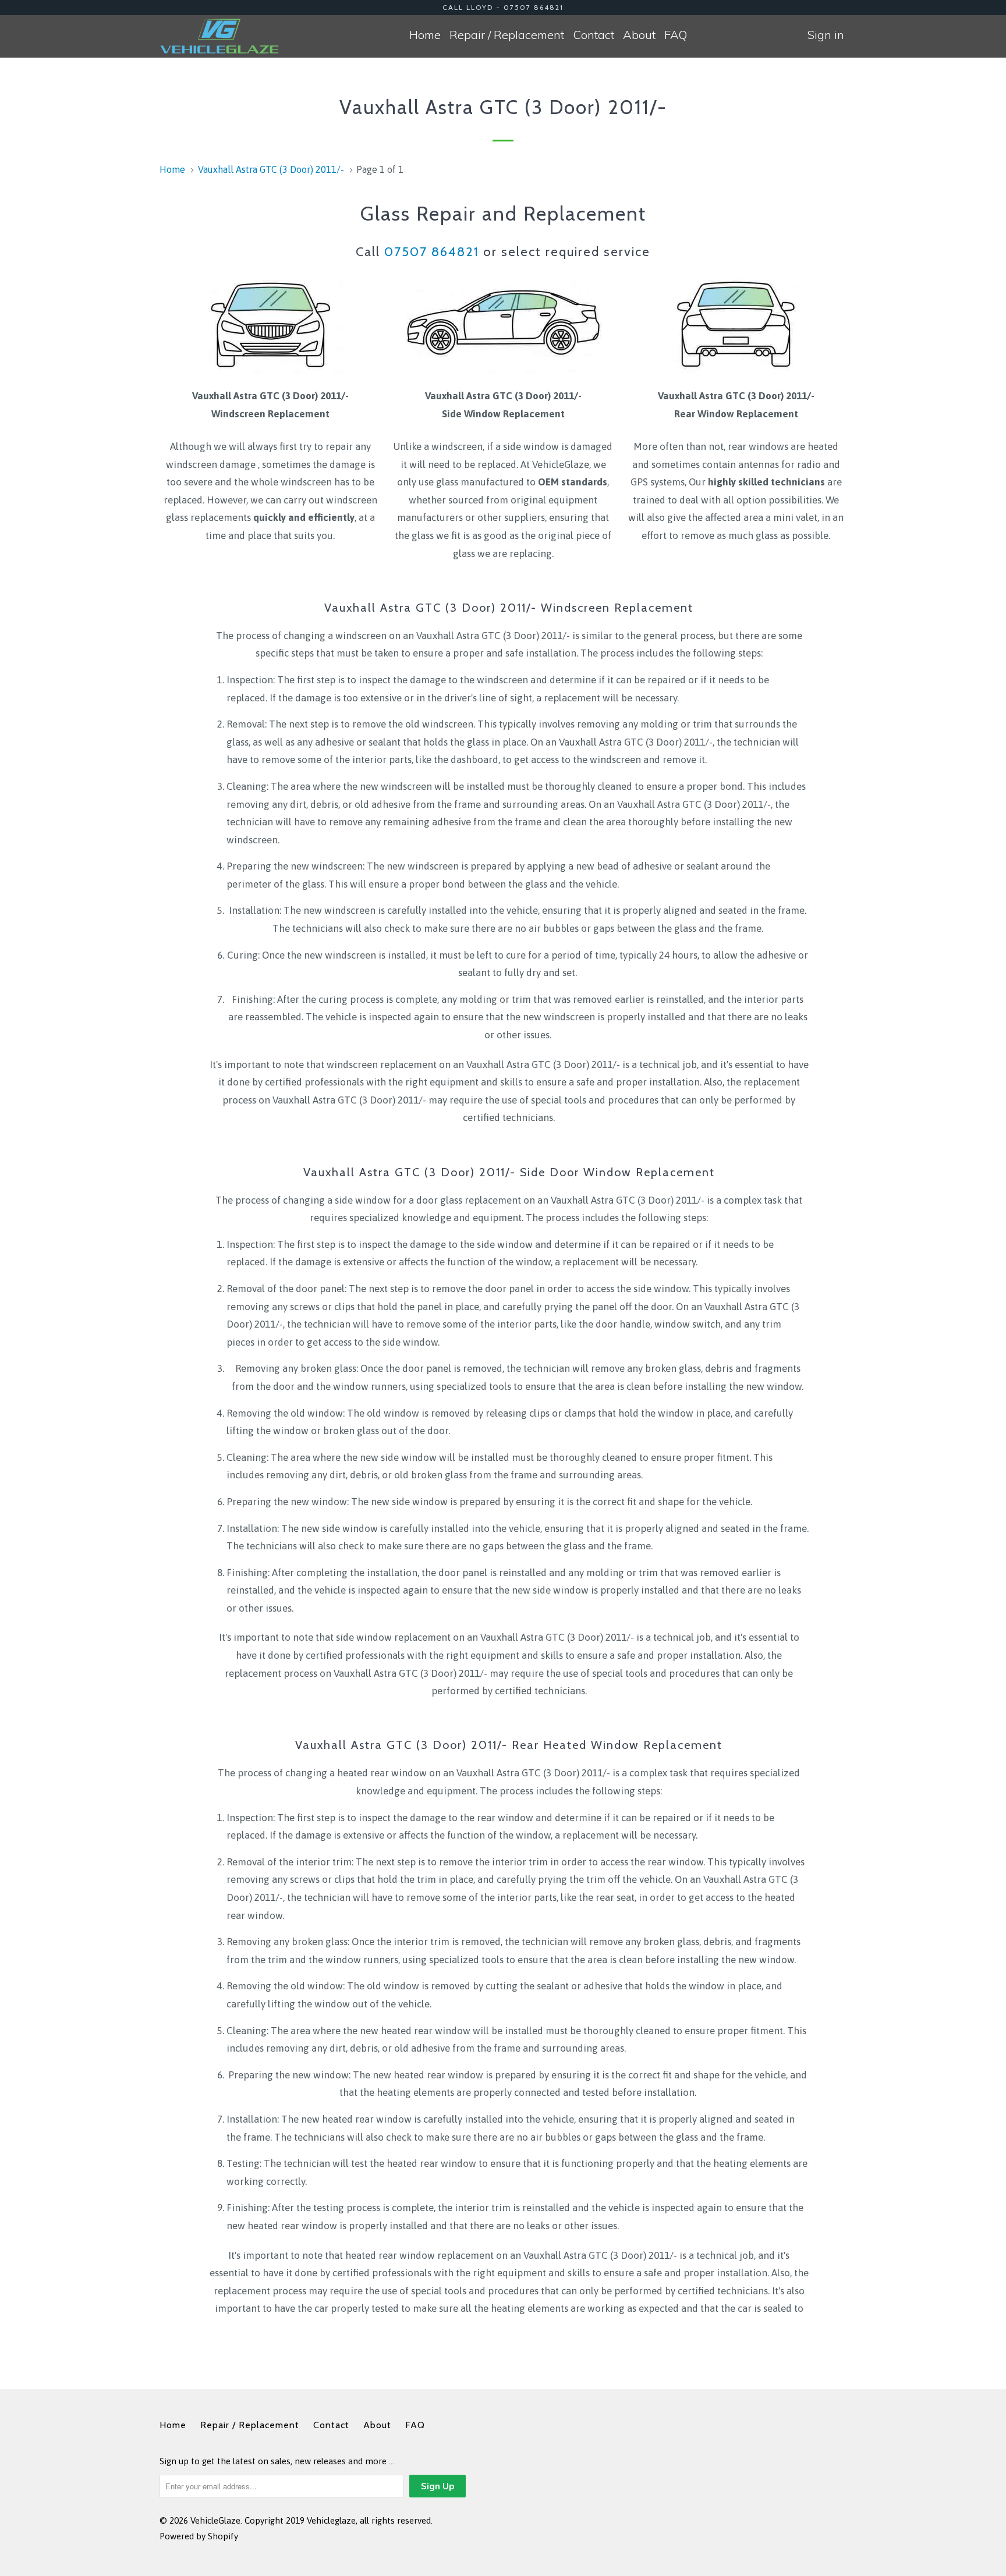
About (639, 35)
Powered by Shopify (199, 2536)
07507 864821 (432, 252)
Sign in (826, 35)
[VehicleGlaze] (219, 36)
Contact (594, 35)
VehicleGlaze (215, 2520)
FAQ (676, 35)
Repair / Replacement (507, 35)
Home (425, 35)
